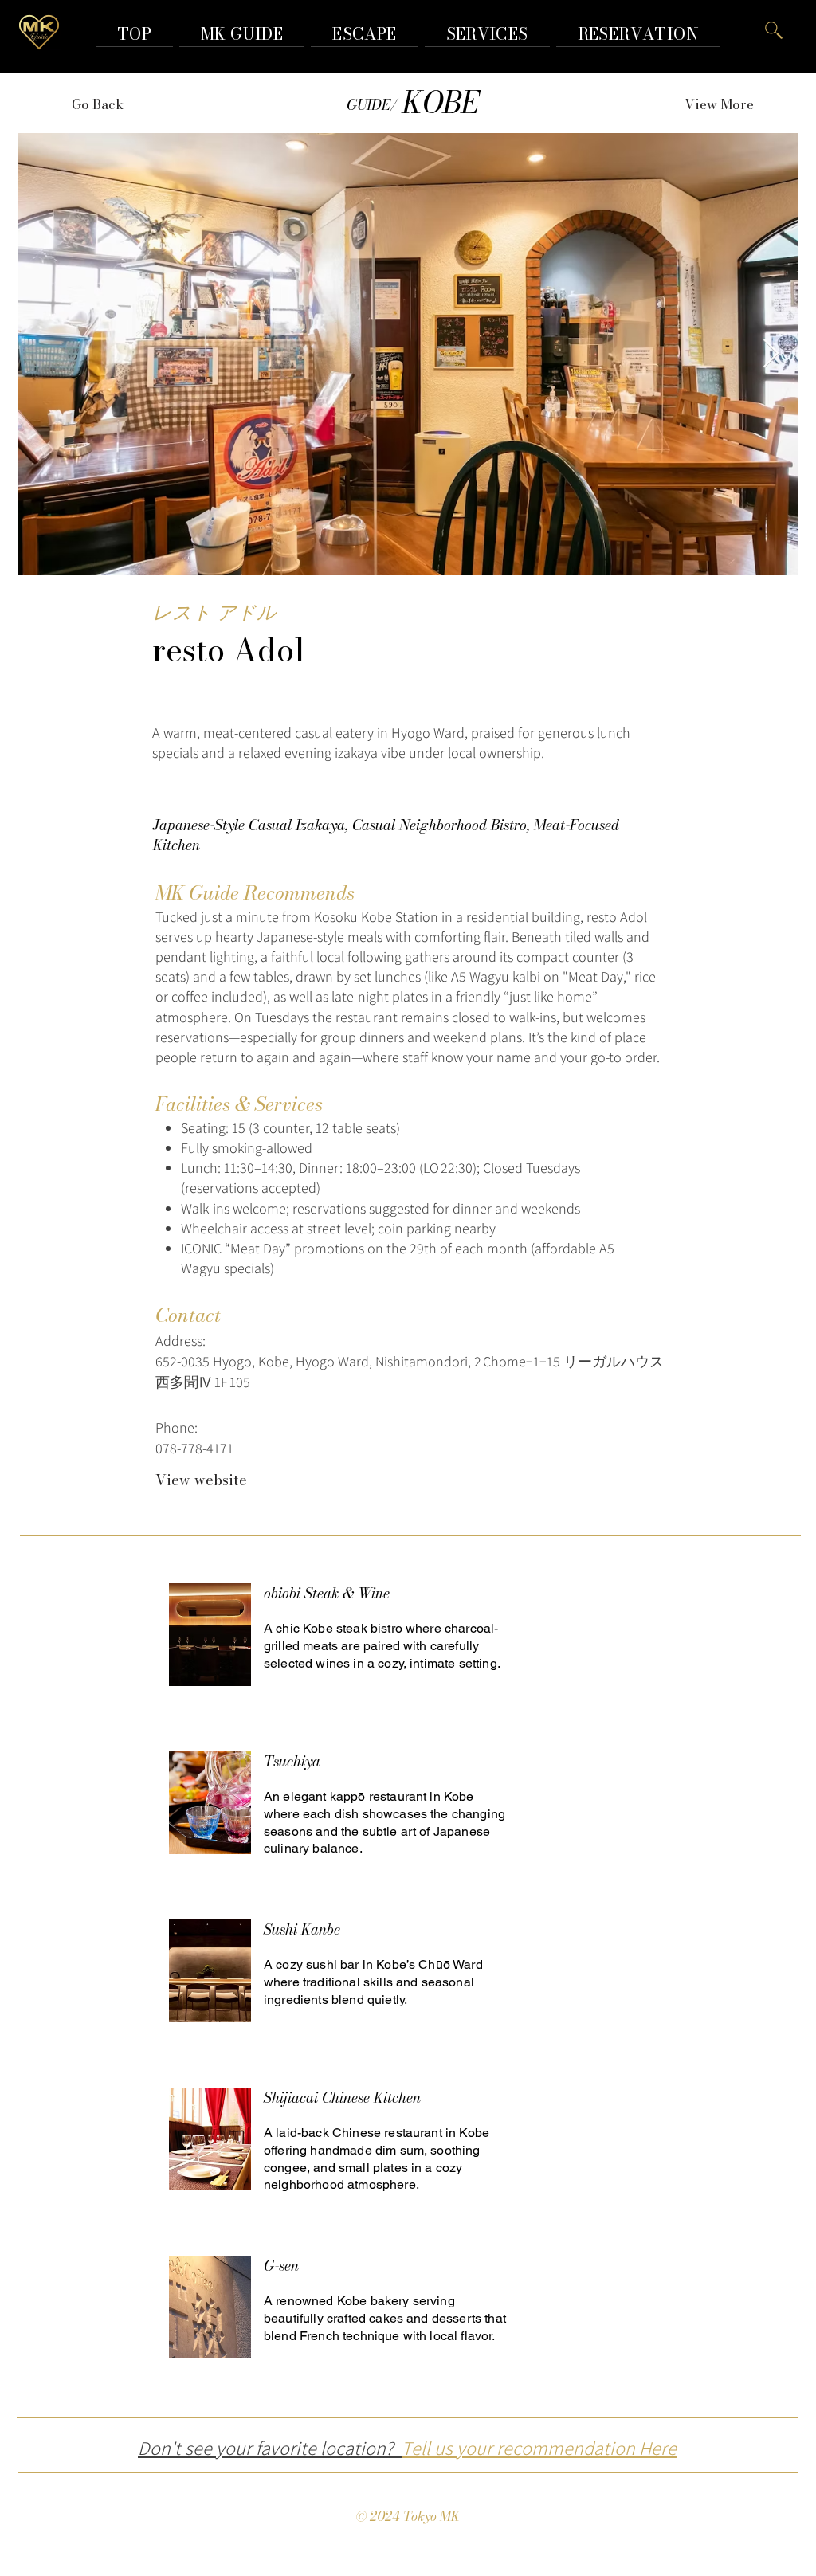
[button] (638, 34)
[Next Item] (771, 354)
